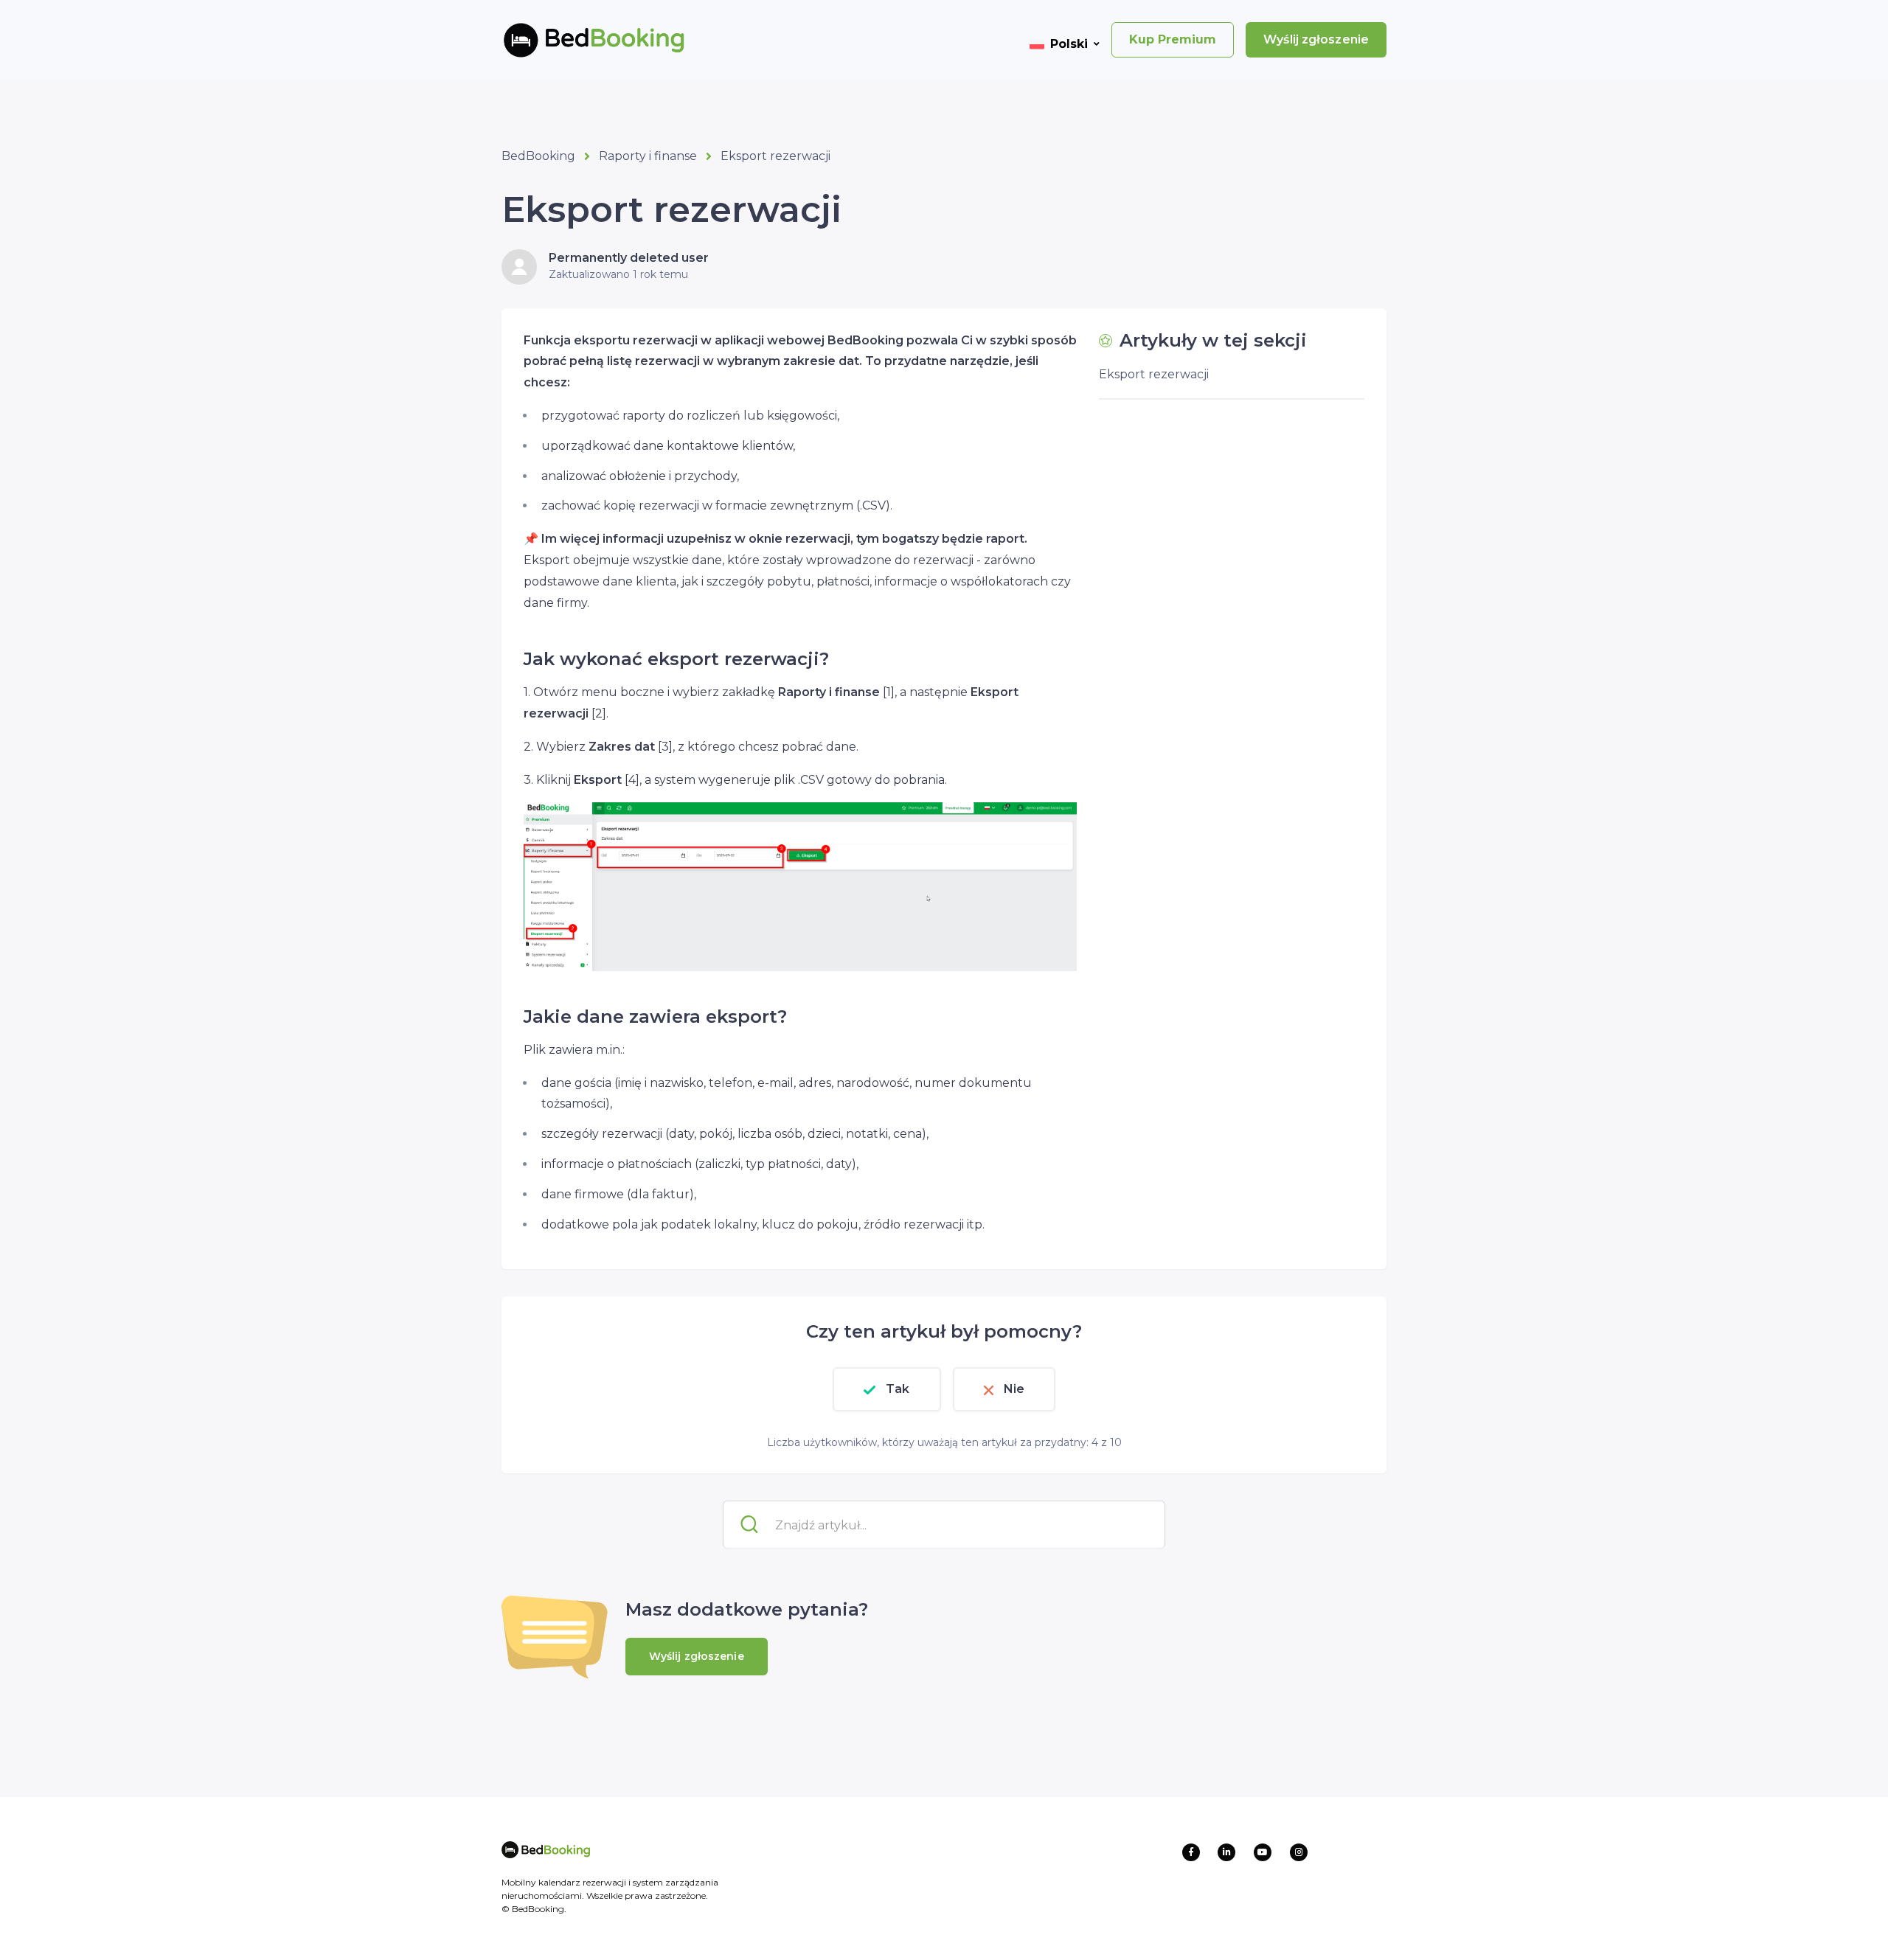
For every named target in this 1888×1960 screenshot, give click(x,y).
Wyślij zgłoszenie (1316, 39)
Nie (1014, 1389)
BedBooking (538, 156)
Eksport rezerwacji (775, 156)
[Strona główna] (570, 40)
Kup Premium (1173, 39)
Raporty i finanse (648, 156)
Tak (898, 1389)
